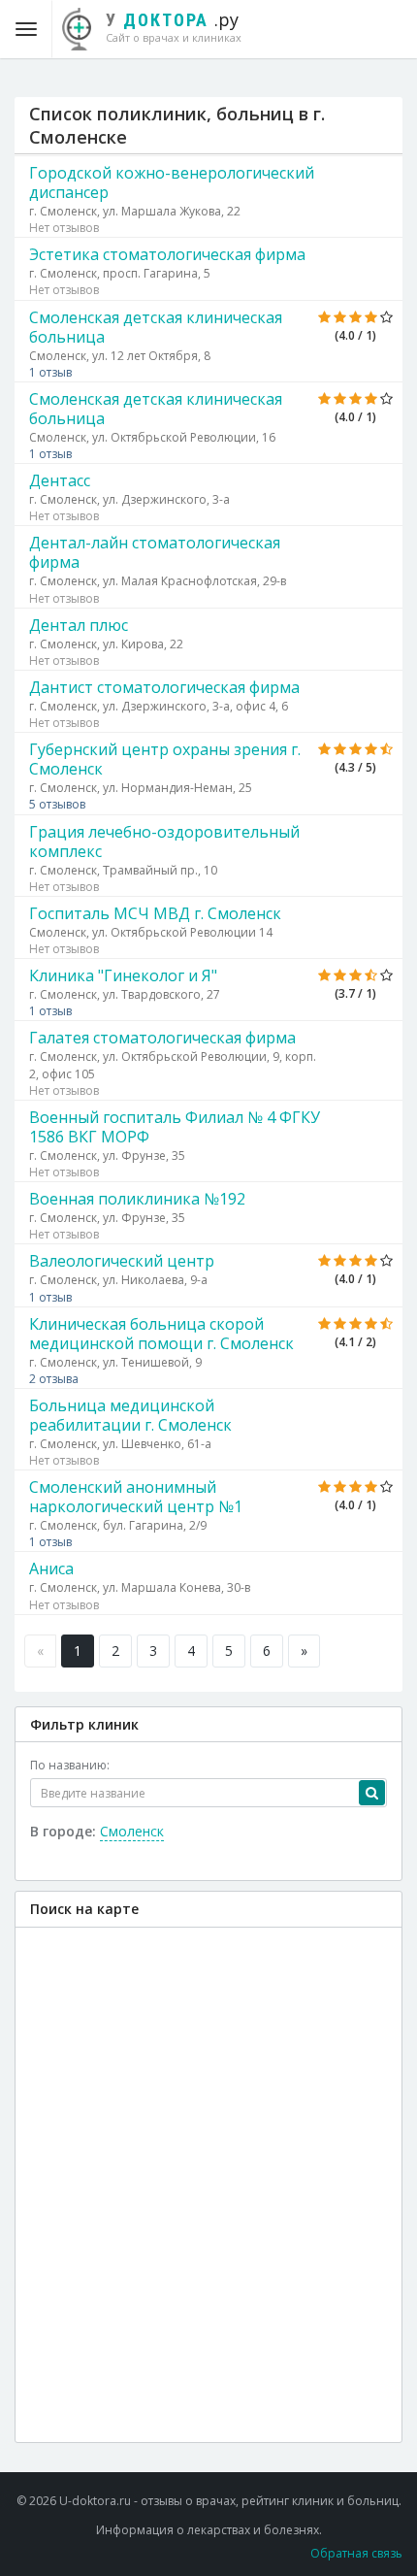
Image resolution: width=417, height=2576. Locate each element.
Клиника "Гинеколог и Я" (123, 975)
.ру (174, 26)
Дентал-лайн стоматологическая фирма (155, 552)
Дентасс (60, 480)
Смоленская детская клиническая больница (156, 327)
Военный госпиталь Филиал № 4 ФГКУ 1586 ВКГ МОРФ (175, 1127)
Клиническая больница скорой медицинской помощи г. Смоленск (161, 1334)
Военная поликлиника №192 (137, 1199)
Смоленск (132, 1831)
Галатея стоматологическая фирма (162, 1038)
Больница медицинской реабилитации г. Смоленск (130, 1415)
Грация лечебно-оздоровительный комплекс (164, 842)
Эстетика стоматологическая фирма (167, 254)
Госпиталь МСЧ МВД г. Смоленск (155, 913)
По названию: (70, 1765)
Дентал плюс (79, 625)
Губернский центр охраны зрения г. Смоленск (165, 759)
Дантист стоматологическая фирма (164, 687)
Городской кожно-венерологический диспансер (172, 182)
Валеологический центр (122, 1261)
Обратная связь (356, 2553)
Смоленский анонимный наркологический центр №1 (136, 1497)
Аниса (51, 1569)
